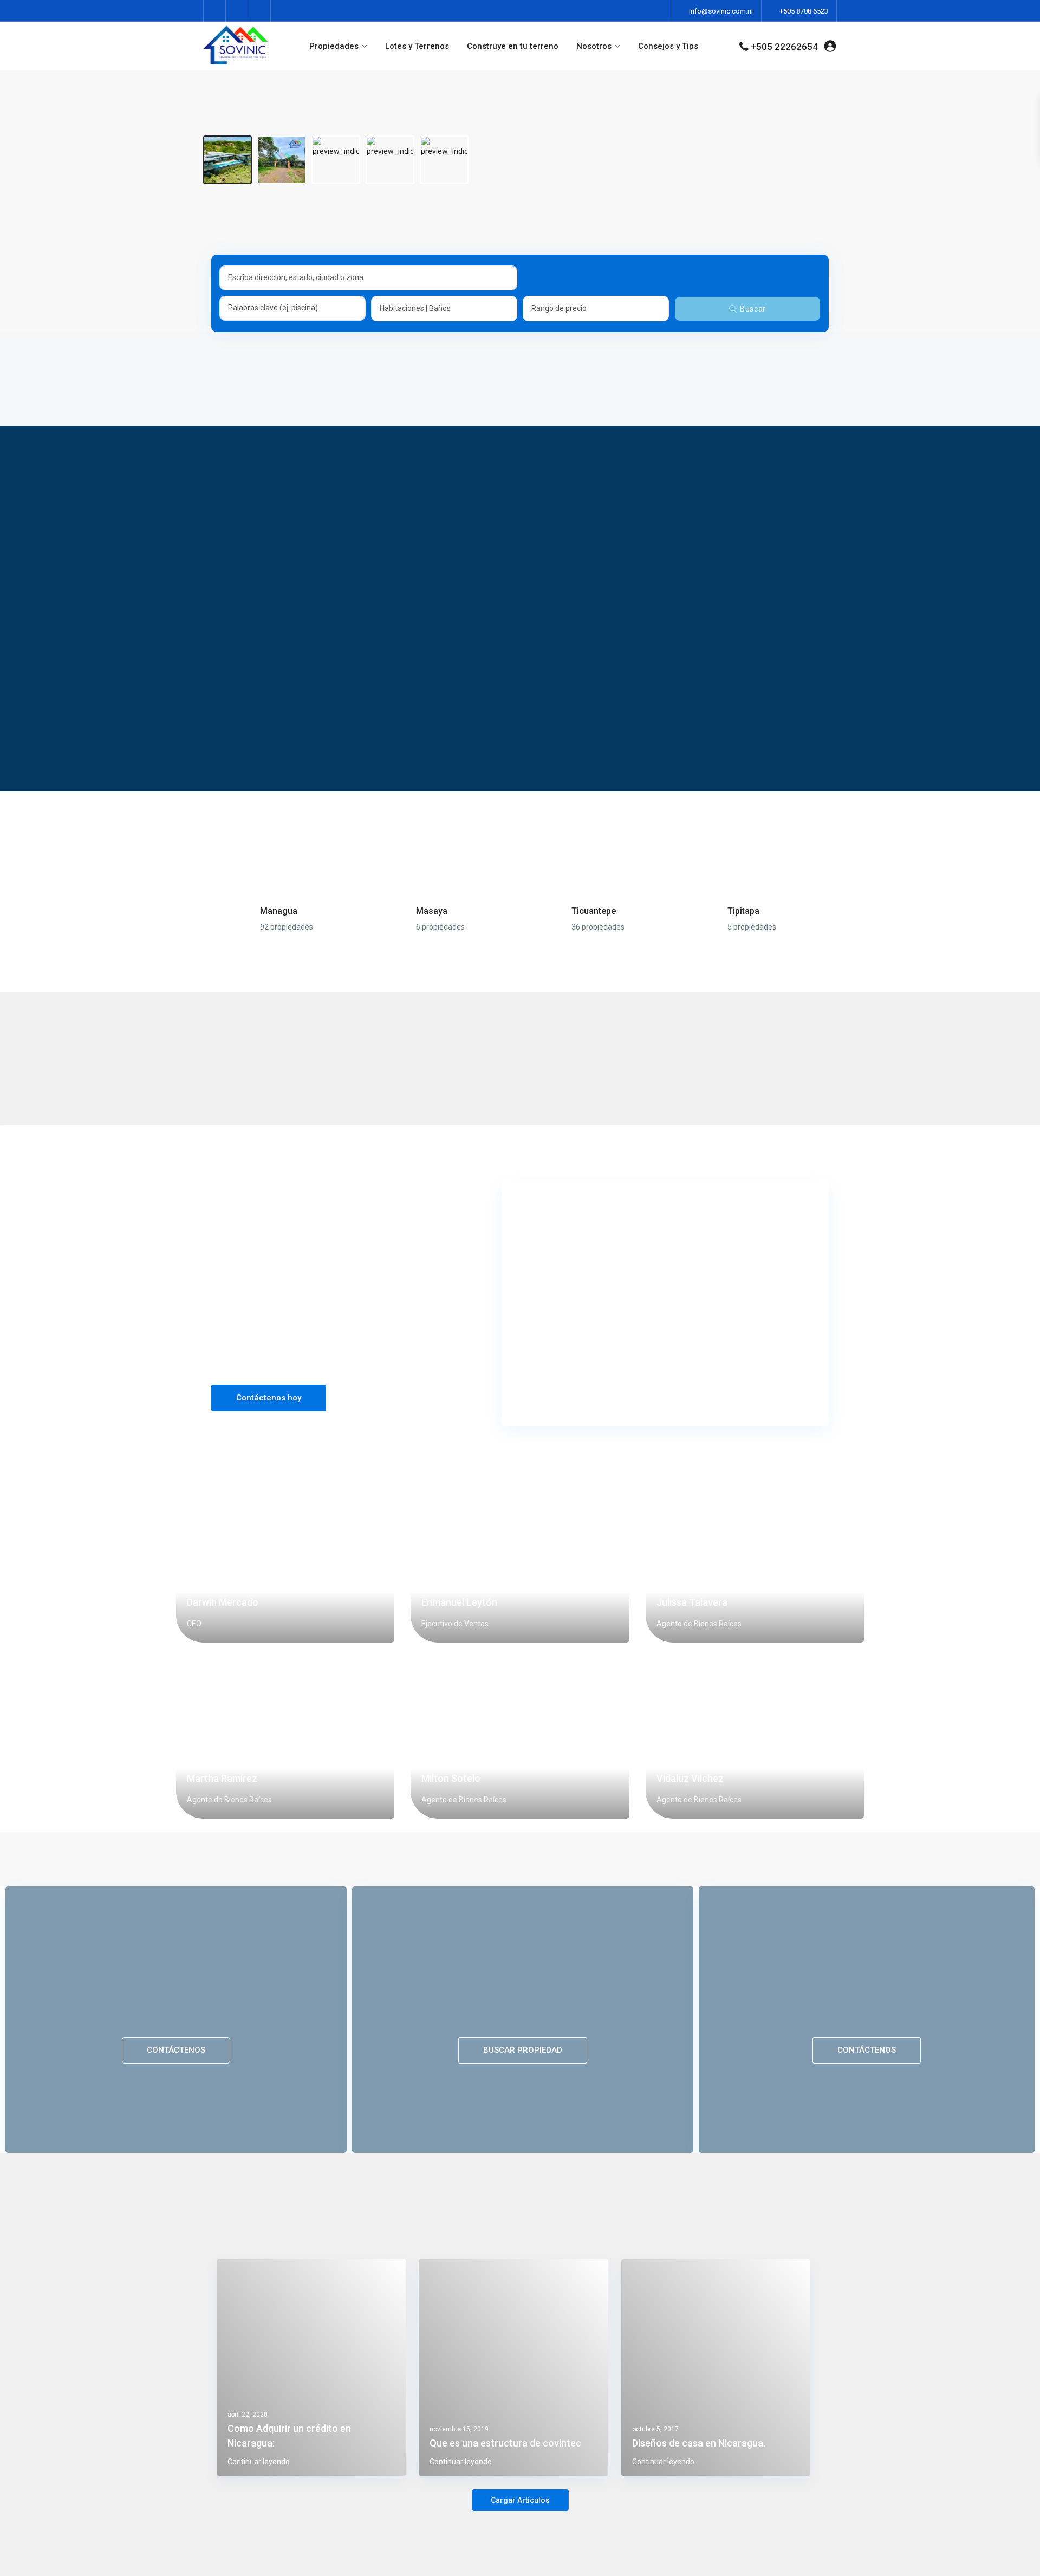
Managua (279, 911)
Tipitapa (743, 911)
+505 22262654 (784, 47)
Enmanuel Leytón (459, 1602)
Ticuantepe (594, 911)
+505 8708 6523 (804, 11)
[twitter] (237, 11)
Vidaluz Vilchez (690, 1778)
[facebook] (215, 11)
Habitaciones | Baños (415, 308)
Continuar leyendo (259, 2462)
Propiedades (334, 46)
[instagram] (259, 11)
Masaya (432, 911)
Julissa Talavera (692, 1602)
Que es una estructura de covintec (505, 2443)
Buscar (753, 309)
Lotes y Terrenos (417, 46)
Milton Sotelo (451, 1778)
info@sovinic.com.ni (721, 11)
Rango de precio (559, 308)
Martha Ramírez (222, 1778)
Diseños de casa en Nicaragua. (699, 2443)
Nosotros (594, 46)
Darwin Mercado (223, 1602)
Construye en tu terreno (513, 46)
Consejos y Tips (668, 46)
